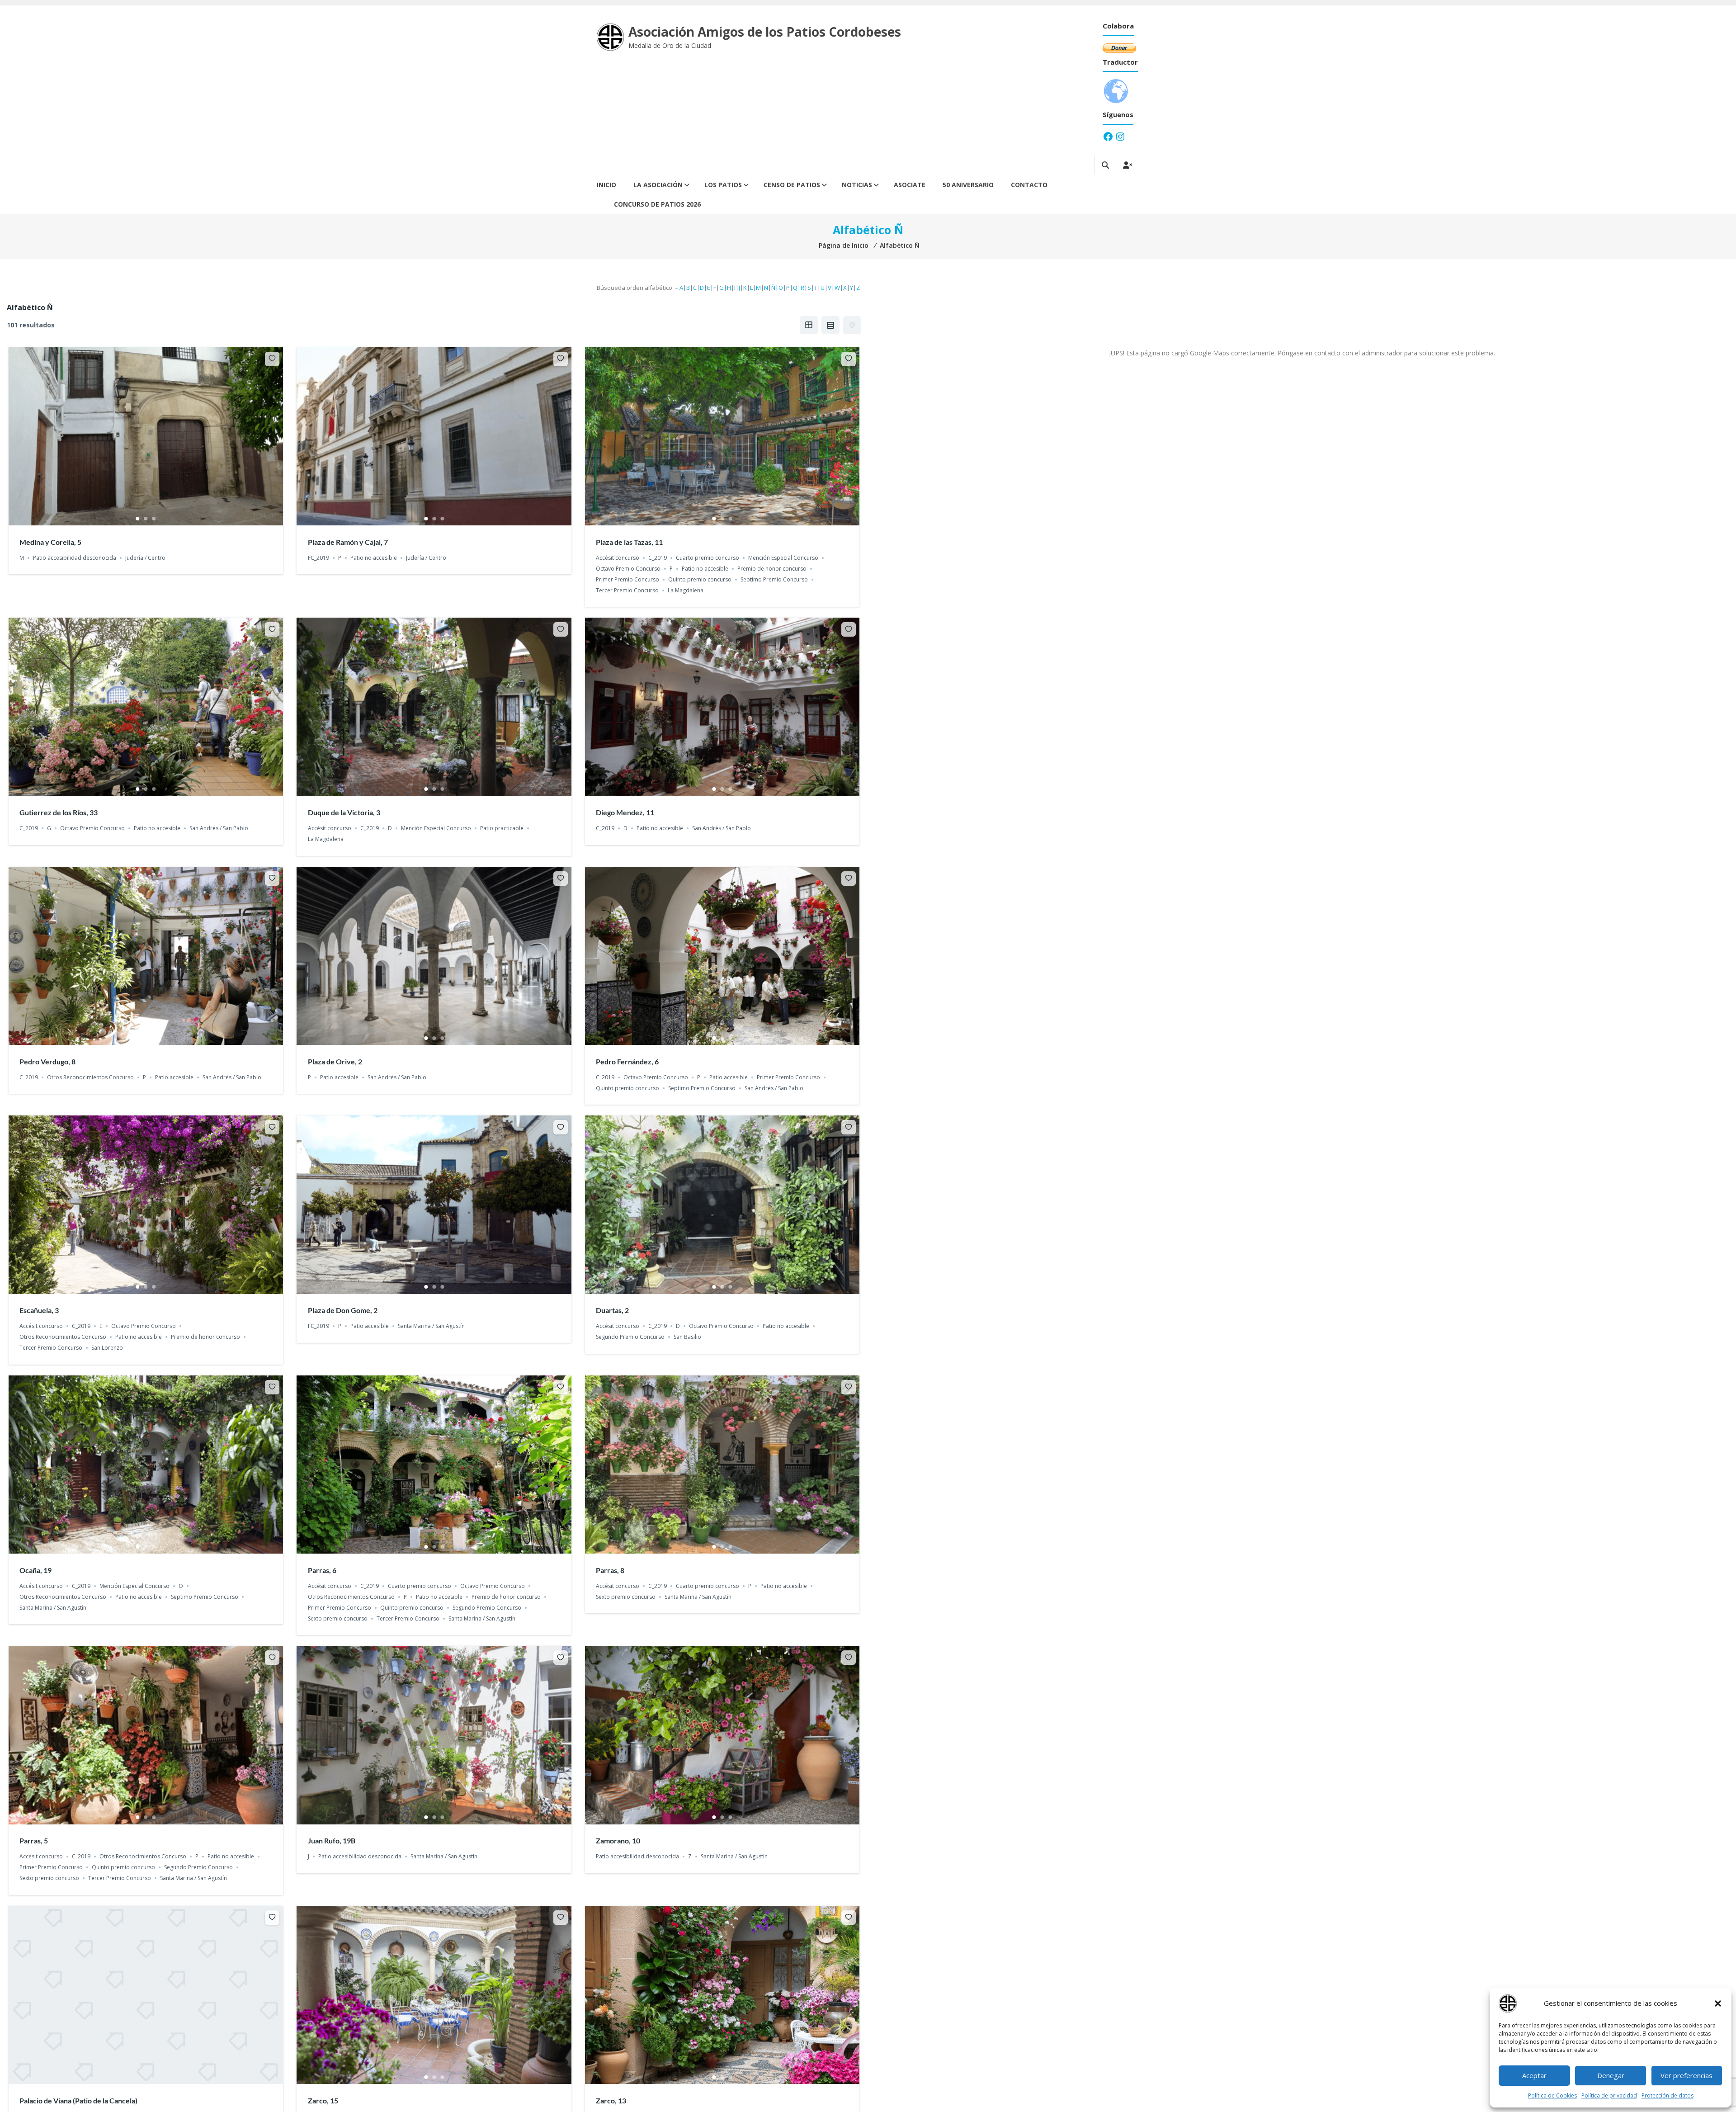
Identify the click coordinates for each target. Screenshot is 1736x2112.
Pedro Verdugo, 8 (47, 1061)
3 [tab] (154, 519)
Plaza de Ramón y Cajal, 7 (348, 542)
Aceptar (1534, 2075)
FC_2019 (318, 558)
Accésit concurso (618, 558)
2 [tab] (146, 519)
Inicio (606, 185)
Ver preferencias (1686, 2075)
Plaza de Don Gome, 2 (343, 1310)
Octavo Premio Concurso (628, 569)
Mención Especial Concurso (783, 558)
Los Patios (723, 185)
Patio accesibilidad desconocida (75, 558)
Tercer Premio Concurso (627, 590)
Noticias (857, 185)
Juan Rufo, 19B (332, 1840)
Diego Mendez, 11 (625, 812)
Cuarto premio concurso (708, 558)
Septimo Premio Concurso (774, 579)
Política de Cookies (1552, 2095)
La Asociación (658, 185)
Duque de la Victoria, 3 (344, 812)
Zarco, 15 (323, 2100)
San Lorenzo (107, 1348)
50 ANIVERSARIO (968, 185)
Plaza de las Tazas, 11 (629, 542)
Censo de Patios (792, 185)
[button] (1718, 2003)
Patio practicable (502, 828)
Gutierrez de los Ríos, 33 (59, 812)
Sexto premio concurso (338, 1618)
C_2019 (658, 558)
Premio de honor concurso (772, 569)
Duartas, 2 (612, 1310)
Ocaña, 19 (35, 1570)
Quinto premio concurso (700, 579)
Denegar (1611, 2075)
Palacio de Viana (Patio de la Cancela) (78, 2100)
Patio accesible (174, 1077)
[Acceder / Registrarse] (1127, 165)
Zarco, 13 (611, 2100)
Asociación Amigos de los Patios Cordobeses (765, 32)
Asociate (910, 185)
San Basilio (687, 1337)
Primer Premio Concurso (627, 579)
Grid (809, 325)
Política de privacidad (1609, 2095)
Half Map (852, 325)
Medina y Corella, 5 (50, 542)
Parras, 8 (610, 1570)
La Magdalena (686, 590)
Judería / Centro (145, 558)
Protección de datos (1668, 2095)
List (830, 325)
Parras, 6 (322, 1570)
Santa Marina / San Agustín (431, 1326)
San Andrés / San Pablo (219, 828)
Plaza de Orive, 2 (335, 1061)
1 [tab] (138, 519)
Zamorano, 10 (618, 1840)
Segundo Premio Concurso (630, 1337)
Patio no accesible (374, 558)
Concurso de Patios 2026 (657, 204)
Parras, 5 (34, 1840)
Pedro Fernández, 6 (627, 1061)
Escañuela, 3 (39, 1310)
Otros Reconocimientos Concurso (90, 1077)
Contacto (1029, 185)
